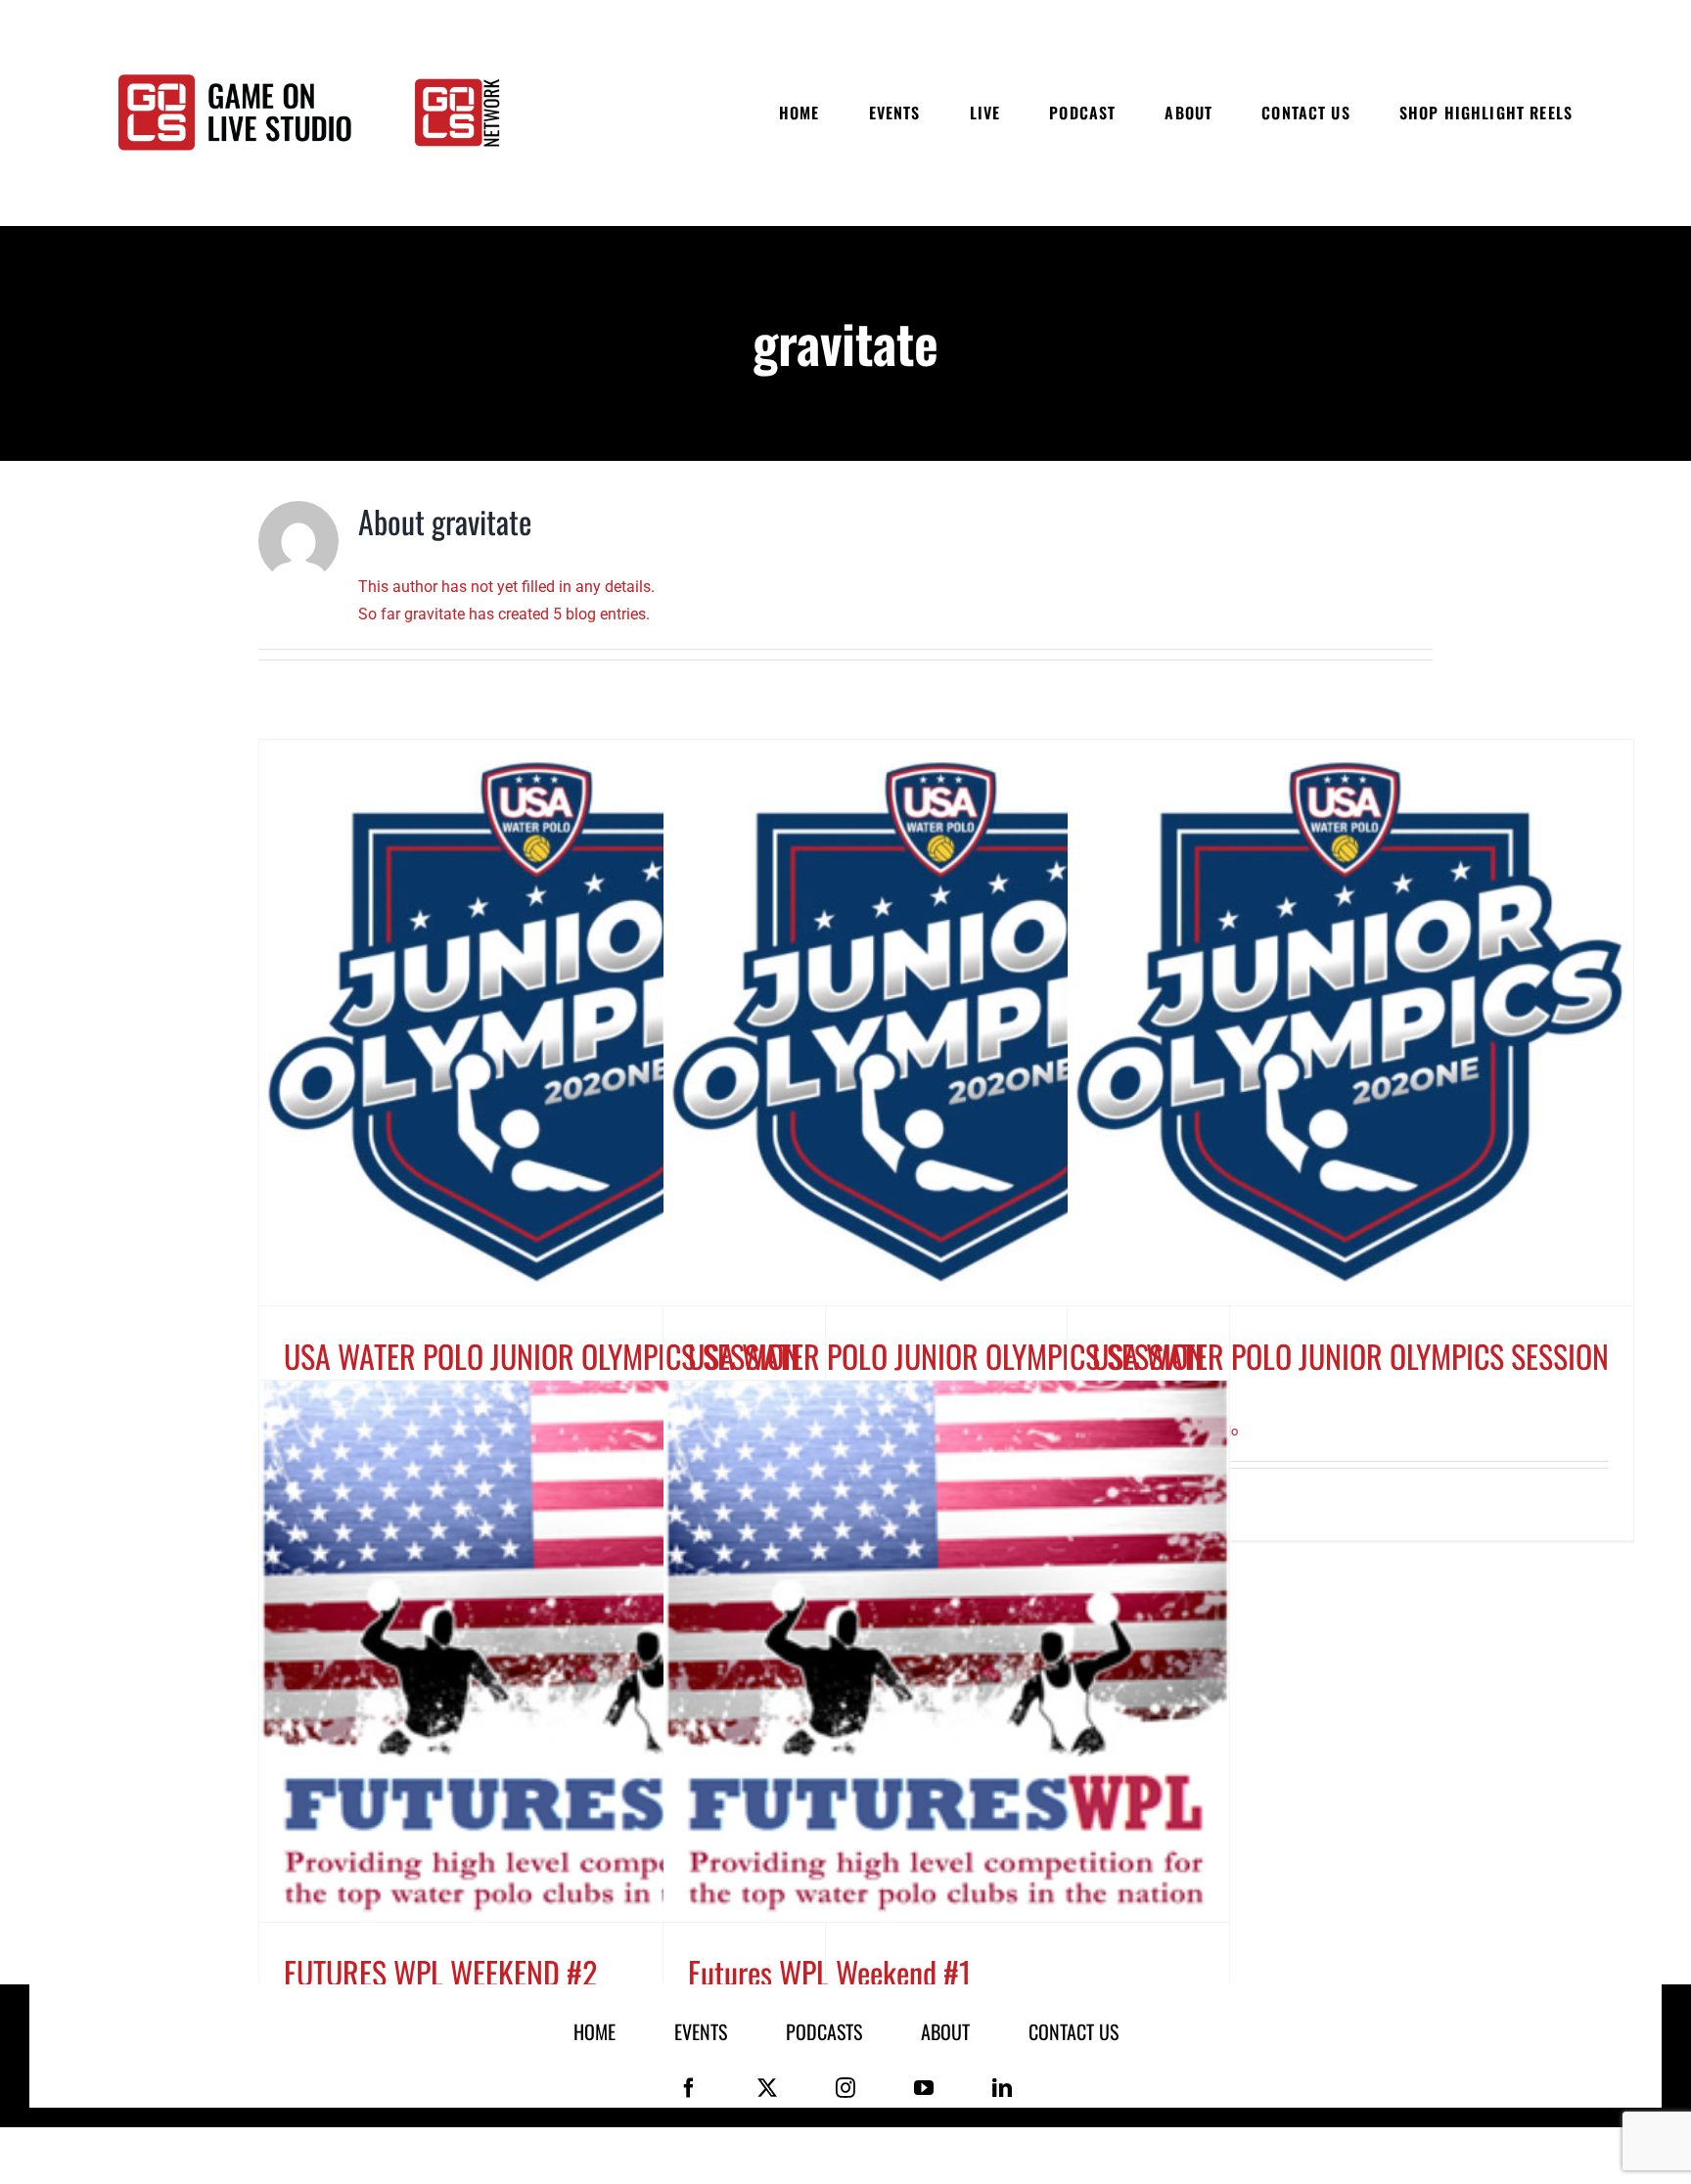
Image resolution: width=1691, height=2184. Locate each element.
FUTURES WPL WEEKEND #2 (440, 1972)
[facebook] (689, 2088)
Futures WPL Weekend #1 (829, 1972)
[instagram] (845, 2088)
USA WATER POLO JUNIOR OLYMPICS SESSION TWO (1350, 1376)
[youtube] (924, 2088)
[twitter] (767, 2088)
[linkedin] (1002, 2088)
